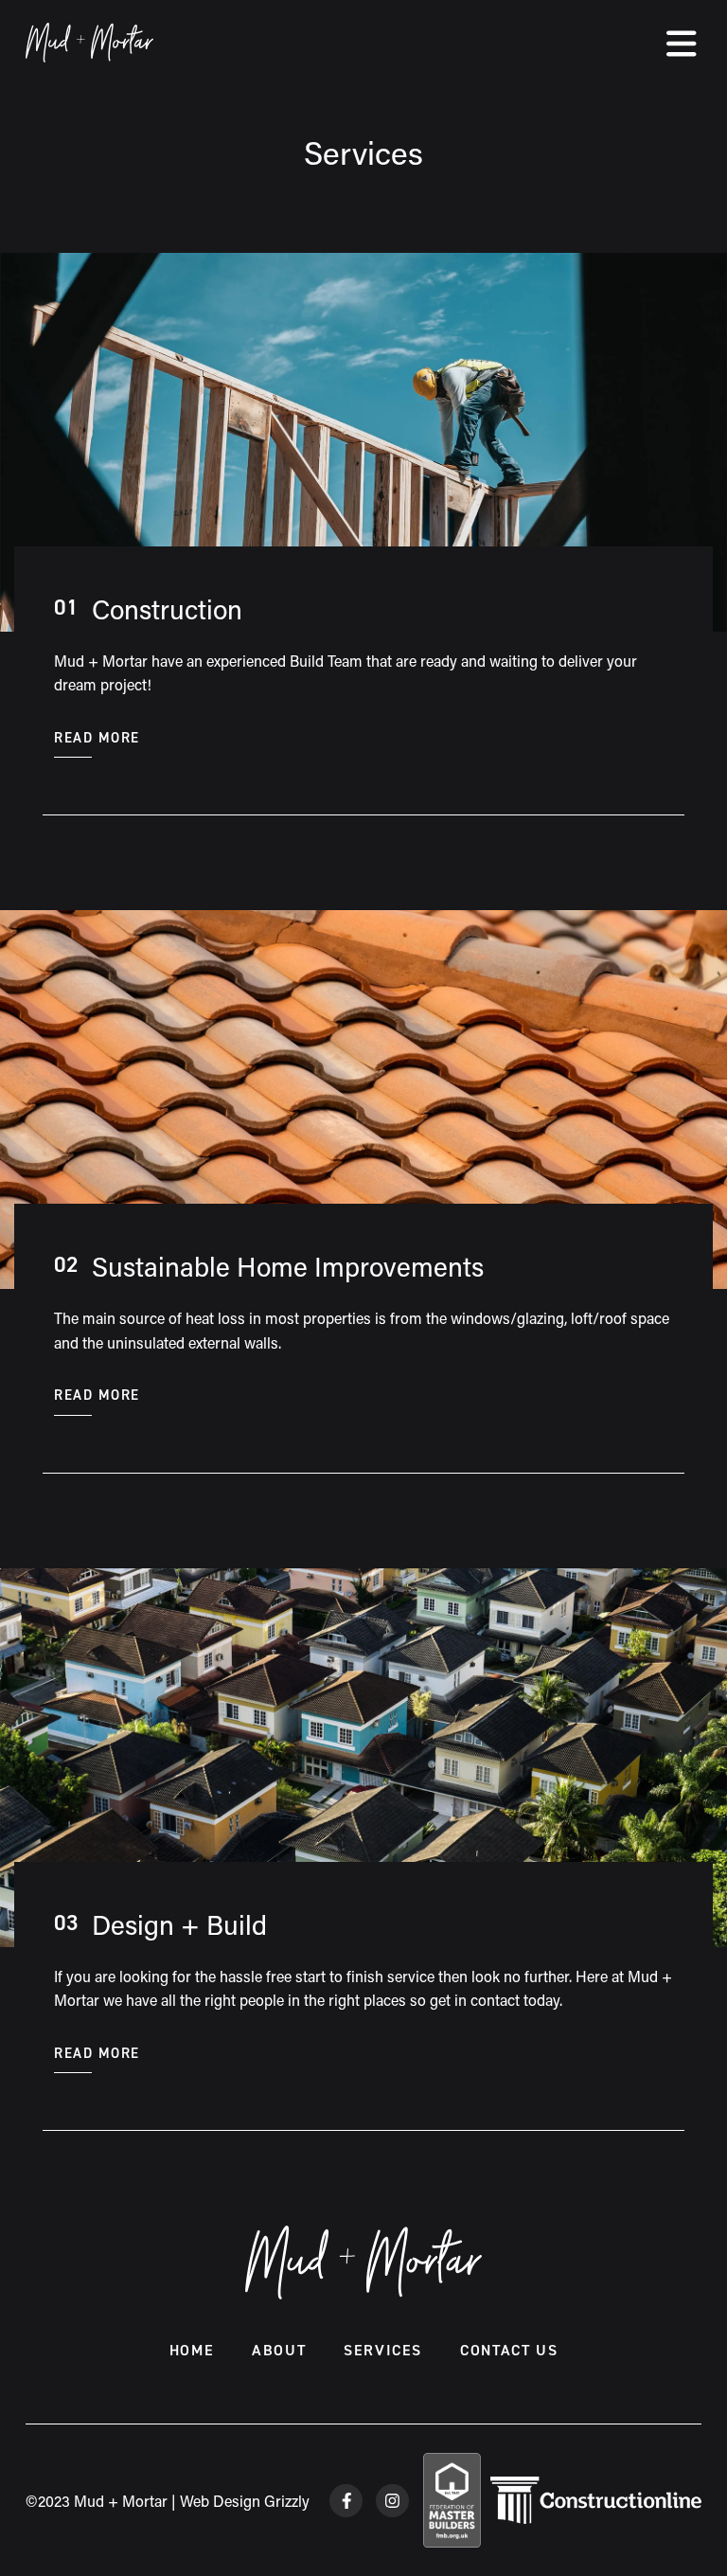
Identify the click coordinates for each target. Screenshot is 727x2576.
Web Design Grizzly (245, 2501)
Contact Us (509, 2350)
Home (192, 2350)
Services (383, 2350)
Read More (97, 738)
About (279, 2350)
